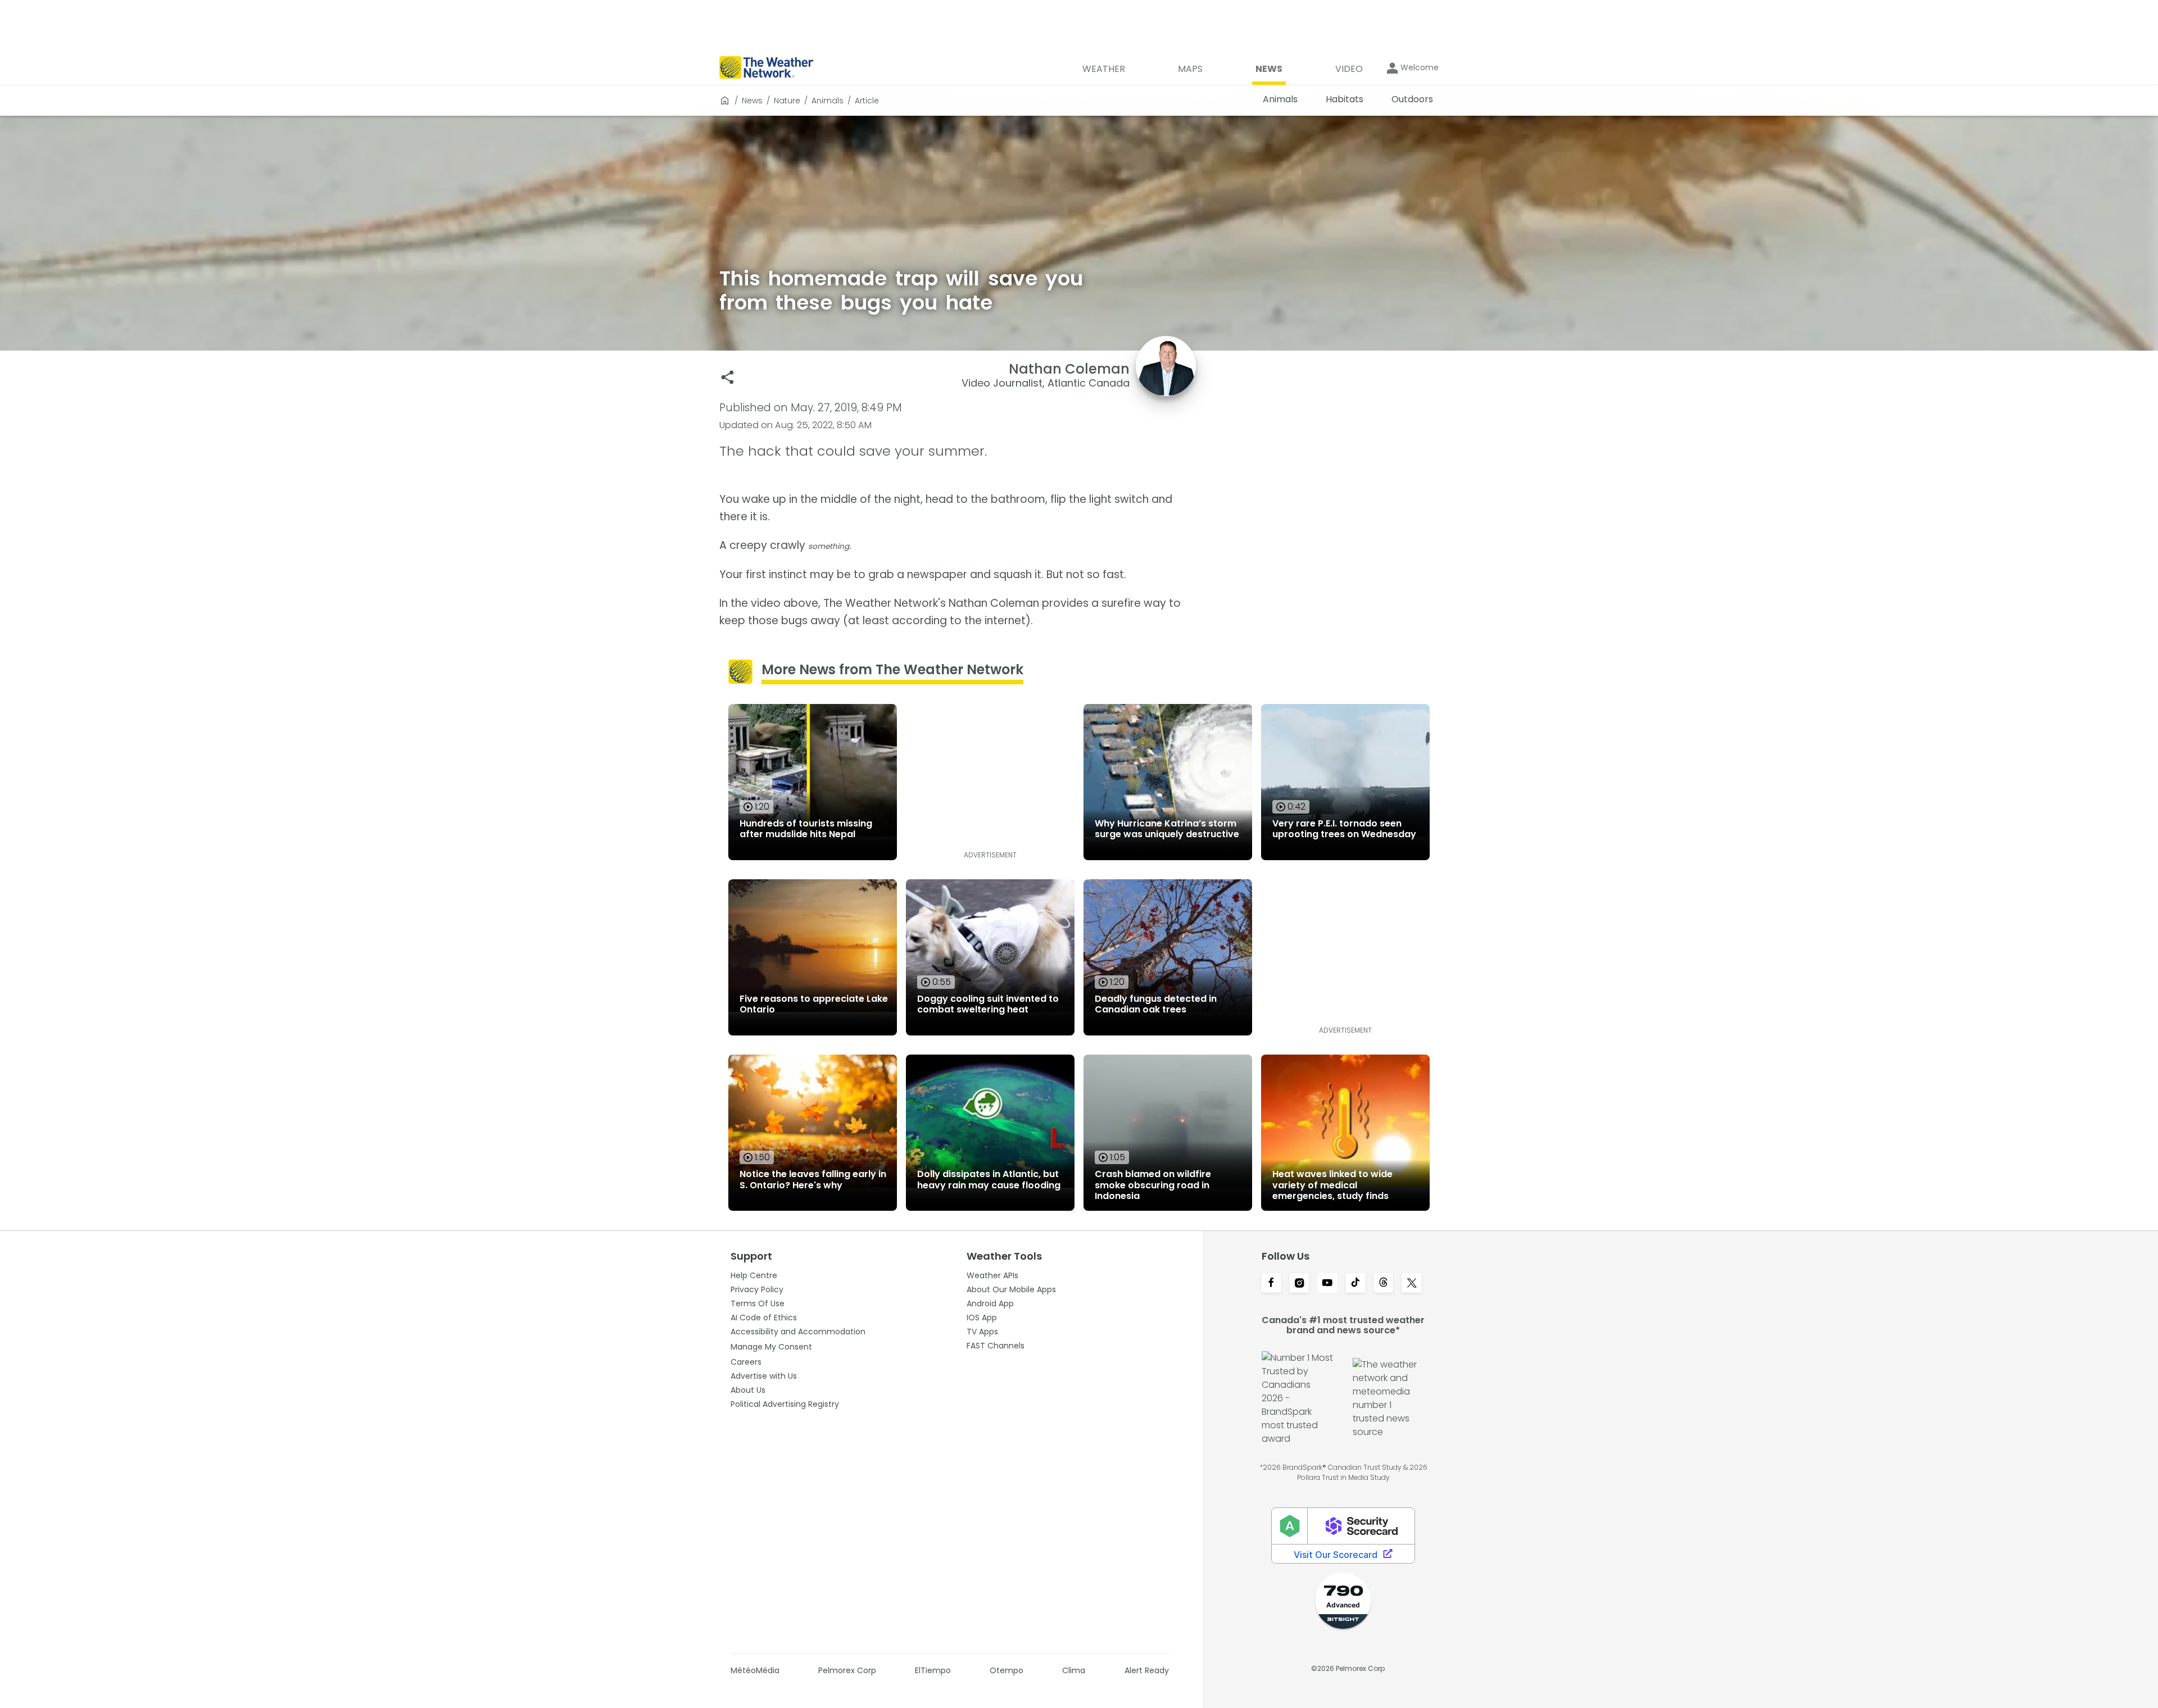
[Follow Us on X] (1412, 1284)
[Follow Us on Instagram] (1299, 1284)
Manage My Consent (771, 1347)
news (752, 101)
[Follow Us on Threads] (1384, 1284)
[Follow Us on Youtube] (1327, 1284)
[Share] (727, 377)
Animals (828, 101)
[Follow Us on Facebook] (1271, 1284)
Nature (787, 101)
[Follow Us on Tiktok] (1355, 1284)
